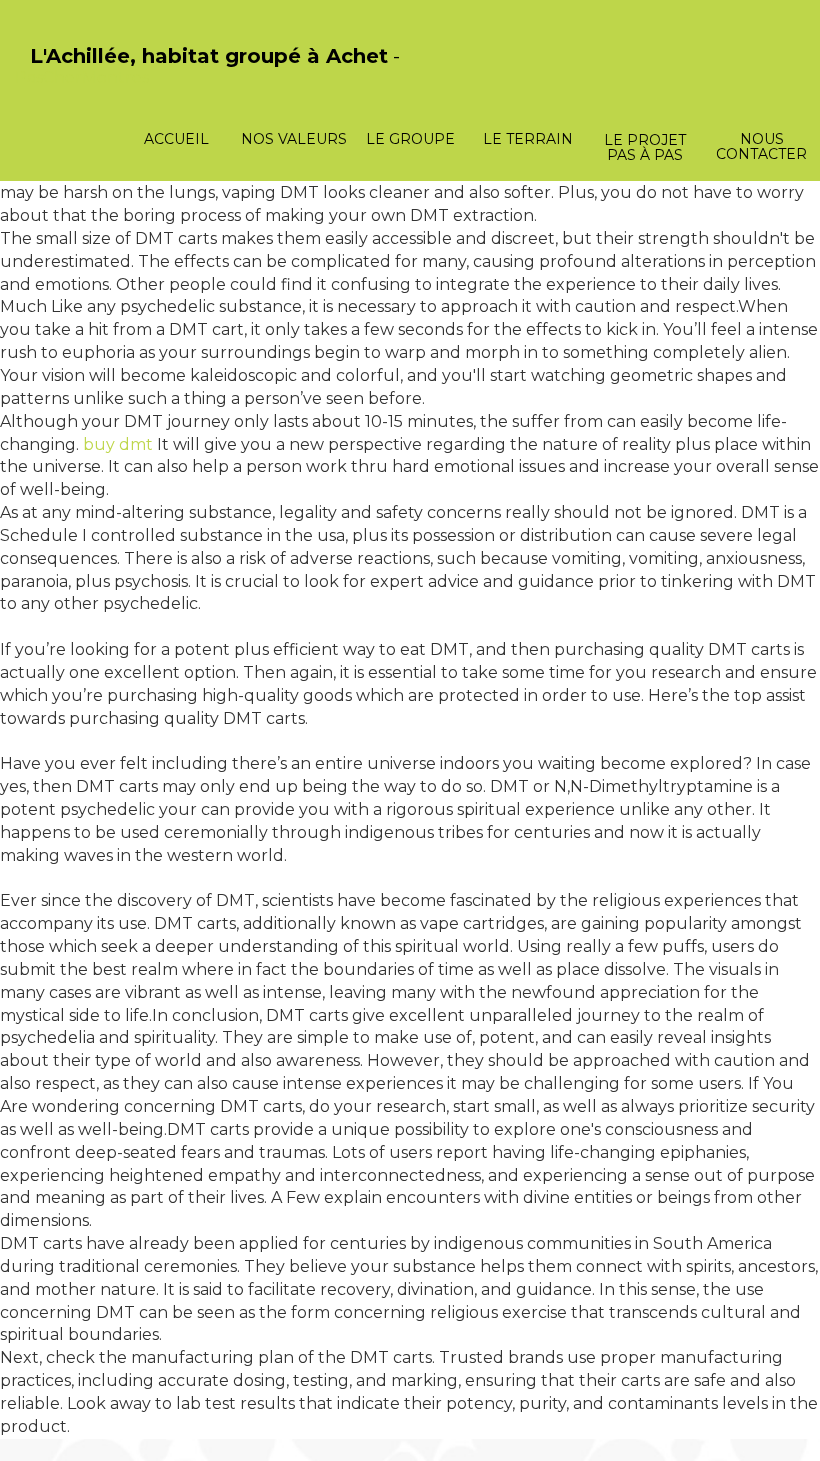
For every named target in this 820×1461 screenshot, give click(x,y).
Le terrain (528, 139)
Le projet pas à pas (645, 147)
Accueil (176, 139)
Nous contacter (761, 146)
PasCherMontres (82, 77)
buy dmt (118, 444)
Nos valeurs (294, 139)
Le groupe (410, 139)
